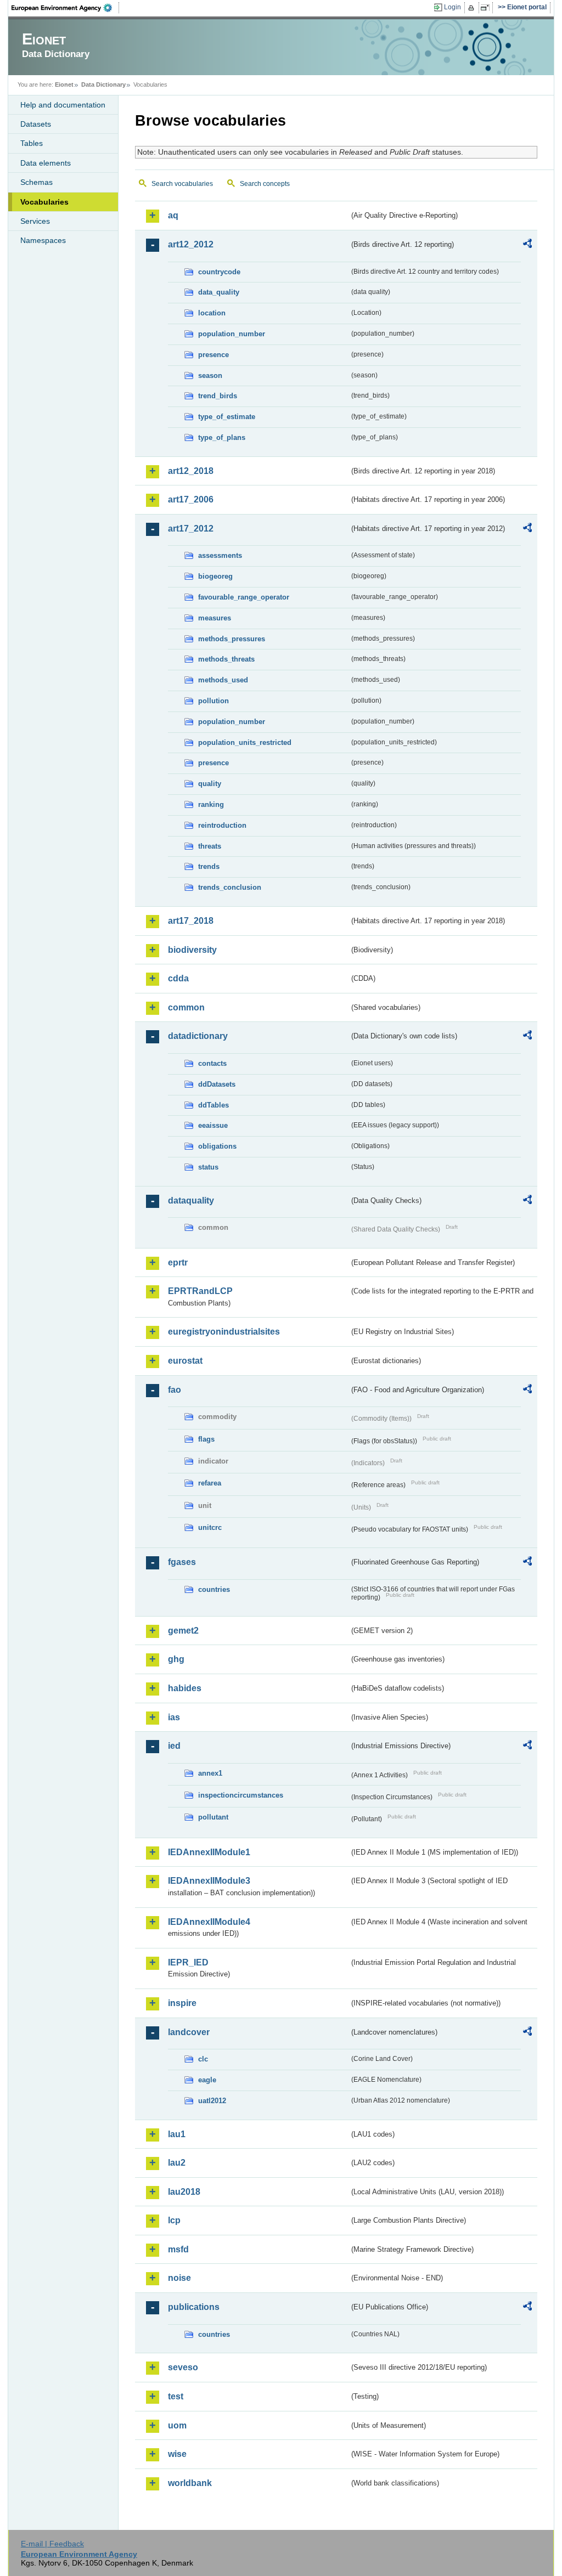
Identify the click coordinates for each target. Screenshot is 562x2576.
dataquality (191, 1201)
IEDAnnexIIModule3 (209, 1881)
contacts (212, 1063)
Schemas (36, 182)
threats (210, 846)
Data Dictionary (103, 84)
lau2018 (184, 2192)
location (212, 313)
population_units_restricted (245, 742)
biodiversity (192, 950)
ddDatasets (217, 1084)
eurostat (185, 1361)
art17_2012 (191, 529)
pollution (213, 701)
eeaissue (213, 1125)
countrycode (219, 272)
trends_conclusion (230, 887)
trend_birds (218, 396)
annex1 (210, 1773)
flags (206, 1439)
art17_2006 (191, 499)
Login (453, 7)
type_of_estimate (227, 417)
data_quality (219, 292)
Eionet (64, 84)
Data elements (46, 163)
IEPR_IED (188, 1962)
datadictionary (198, 1036)
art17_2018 (191, 921)
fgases (182, 1562)
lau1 (177, 2134)
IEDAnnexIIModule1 (209, 1852)
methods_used (223, 680)
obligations (217, 1146)
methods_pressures (232, 639)
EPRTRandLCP (200, 1291)
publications (194, 2307)
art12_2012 (191, 244)
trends (209, 866)
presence (213, 355)
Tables (32, 143)
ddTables (213, 1105)
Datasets (36, 124)
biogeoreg (215, 576)
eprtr (178, 1262)
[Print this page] (473, 8)
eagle (207, 2080)
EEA (65, 8)
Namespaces (43, 240)
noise (179, 2278)
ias (174, 1717)
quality (210, 784)
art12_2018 (191, 471)
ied (174, 1746)
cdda (178, 978)
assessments (220, 555)
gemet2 (183, 1631)
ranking (211, 804)
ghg (176, 1659)
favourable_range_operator (244, 597)
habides (185, 1688)
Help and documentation (63, 105)
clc (203, 2059)
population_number (232, 334)
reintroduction (222, 825)
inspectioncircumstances (241, 1795)
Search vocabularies (182, 184)
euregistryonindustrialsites (224, 1332)
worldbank (190, 2483)
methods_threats (226, 659)
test (176, 2396)
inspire (182, 2003)
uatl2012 (212, 2101)
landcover (189, 2032)
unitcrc (210, 1527)
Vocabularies (44, 202)
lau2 (177, 2163)
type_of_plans (222, 437)
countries (214, 1589)
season (210, 375)
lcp (174, 2220)
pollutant (213, 1817)
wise (177, 2454)
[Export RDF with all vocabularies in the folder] (527, 245)
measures (215, 618)
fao (175, 1390)
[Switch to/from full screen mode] (487, 8)
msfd (178, 2249)
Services (35, 221)
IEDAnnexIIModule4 (209, 1922)
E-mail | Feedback (52, 2544)
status (208, 1167)
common (186, 1007)
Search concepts (265, 184)
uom (177, 2425)
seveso (183, 2367)
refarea (210, 1483)
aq (173, 215)
